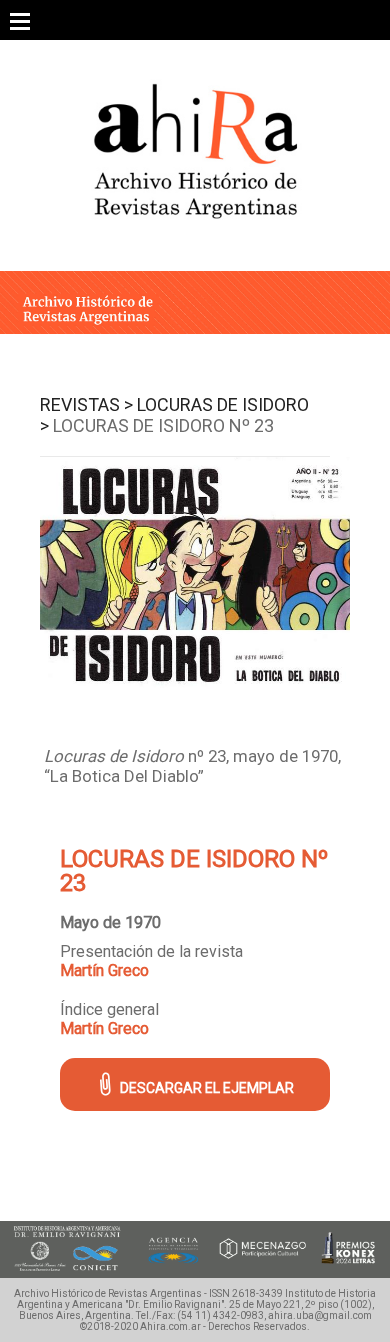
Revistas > (86, 404)
